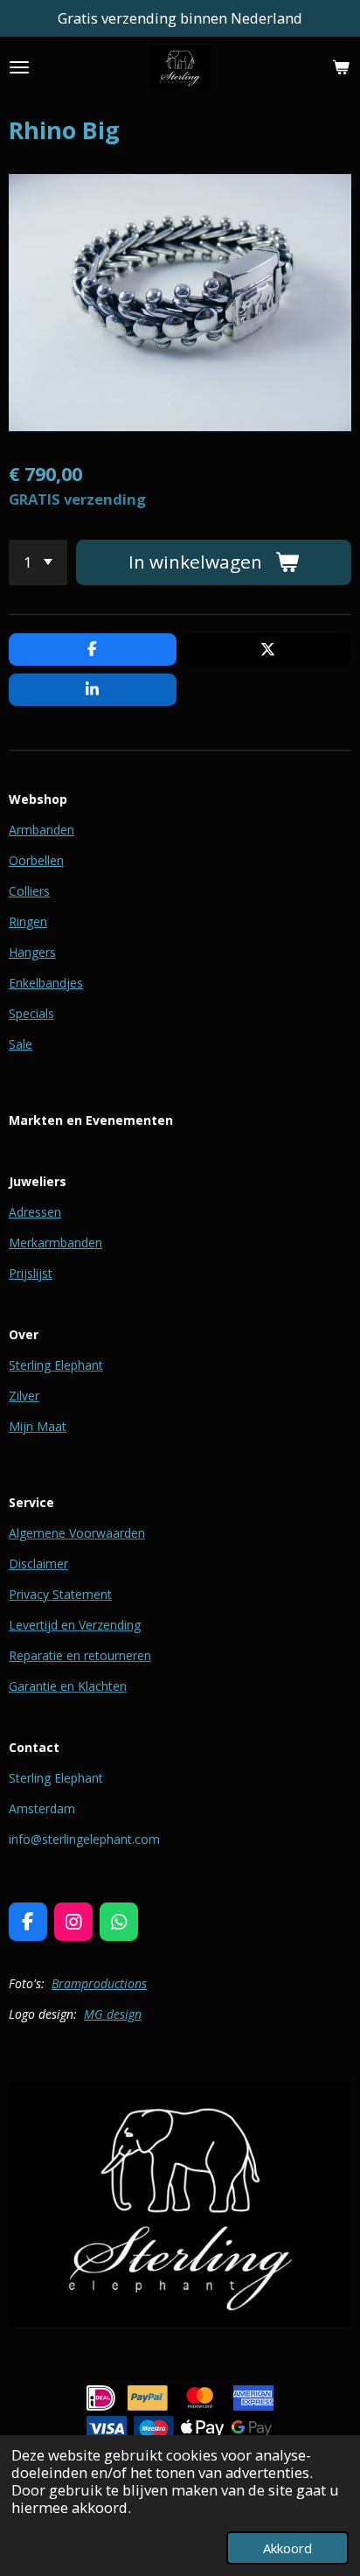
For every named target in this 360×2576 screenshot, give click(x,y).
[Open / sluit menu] (19, 67)
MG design (113, 2014)
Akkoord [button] (287, 2548)
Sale (21, 1044)
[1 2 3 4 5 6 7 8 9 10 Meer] (38, 562)
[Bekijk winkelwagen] (341, 67)
